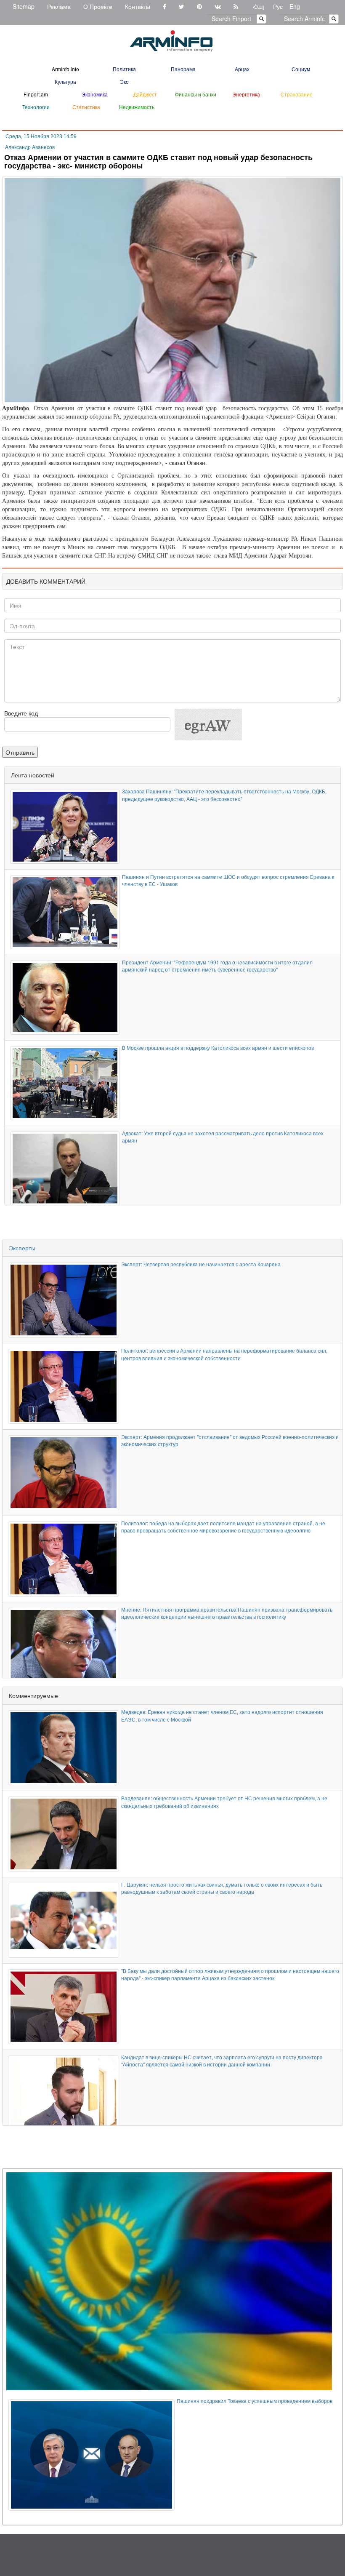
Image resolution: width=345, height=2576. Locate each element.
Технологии (36, 107)
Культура (65, 81)
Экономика (95, 94)
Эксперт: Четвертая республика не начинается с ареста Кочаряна (201, 1264)
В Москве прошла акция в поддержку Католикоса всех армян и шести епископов (218, 1048)
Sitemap (24, 6)
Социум (301, 69)
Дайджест (145, 94)
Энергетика (246, 94)
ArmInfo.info (65, 69)
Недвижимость (137, 107)
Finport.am (36, 94)
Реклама (59, 6)
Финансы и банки (196, 94)
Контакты (138, 6)
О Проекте (98, 6)
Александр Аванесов (30, 147)
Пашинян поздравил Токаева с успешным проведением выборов (255, 2401)
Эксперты (22, 1248)
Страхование (297, 94)
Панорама (183, 69)
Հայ (259, 6)
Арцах (242, 69)
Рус (278, 6)
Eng (295, 6)
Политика (124, 69)
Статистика (86, 107)
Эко (124, 81)
